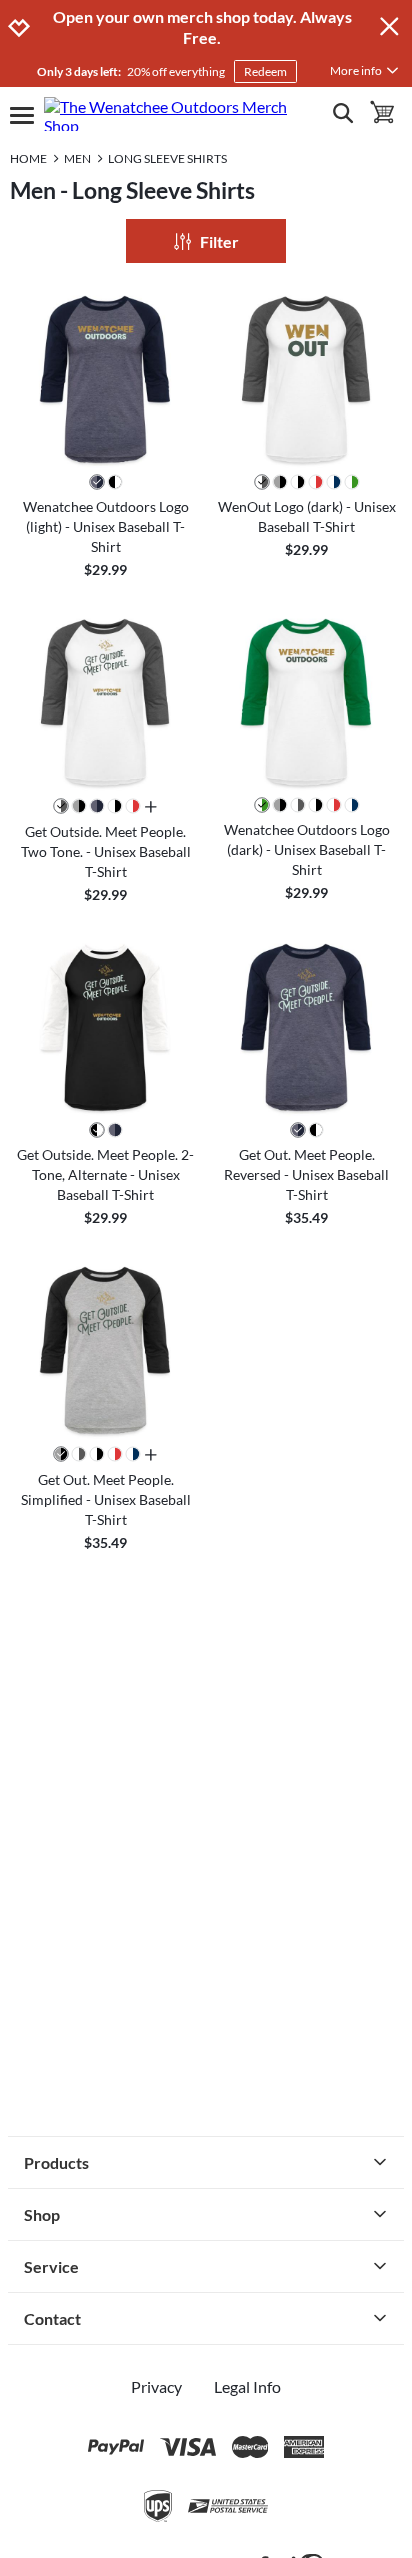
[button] (105, 379)
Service (51, 2266)
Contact (52, 2318)
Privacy (156, 2386)
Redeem (265, 71)
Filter (219, 241)
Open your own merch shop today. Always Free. (202, 27)
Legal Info (247, 2386)
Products (56, 2162)
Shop (42, 2214)
